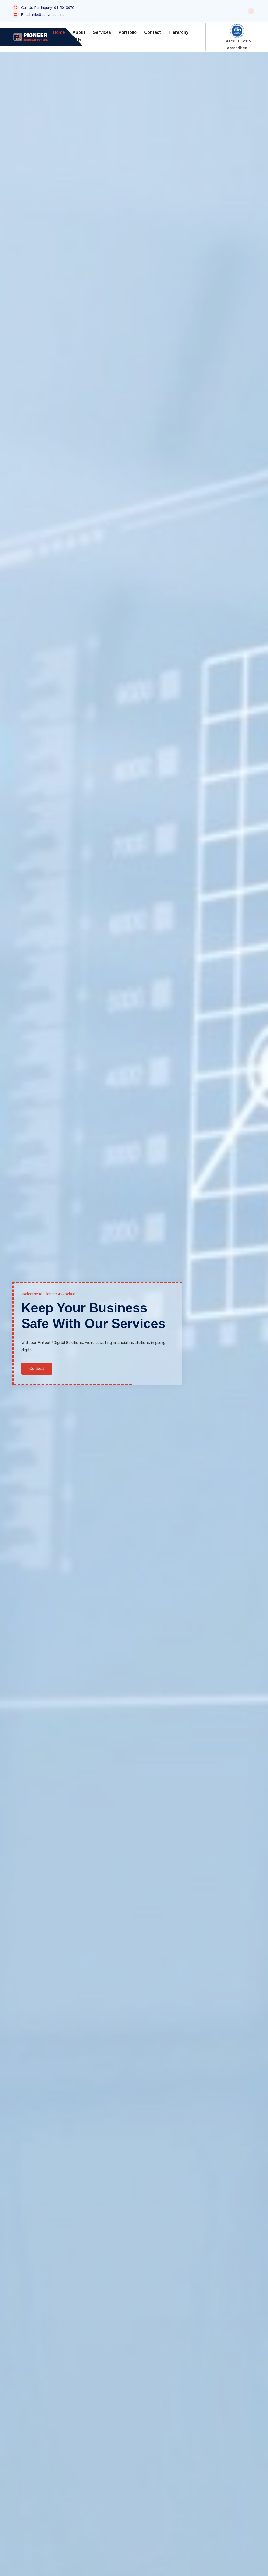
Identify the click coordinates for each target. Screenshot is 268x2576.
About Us (79, 36)
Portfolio (128, 32)
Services (102, 32)
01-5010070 (64, 8)
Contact (153, 32)
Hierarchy (178, 32)
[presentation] (21, 1342)
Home (59, 32)
